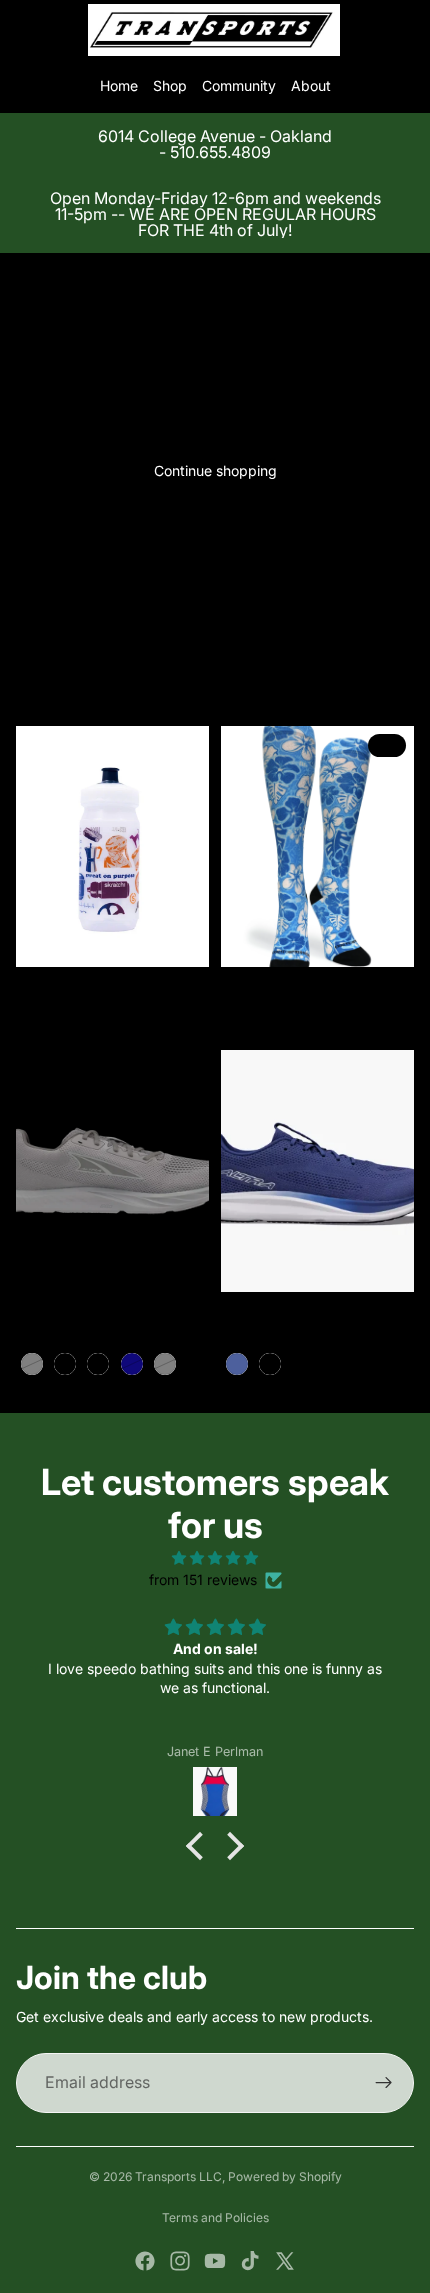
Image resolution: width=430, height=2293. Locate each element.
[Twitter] (285, 2261)
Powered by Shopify (285, 2176)
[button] (200, 1846)
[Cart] (406, 30)
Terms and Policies (215, 2217)
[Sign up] (384, 2083)
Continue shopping (215, 470)
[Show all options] (194, 1363)
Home (119, 85)
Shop (170, 85)
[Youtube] (215, 2261)
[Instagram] (180, 2261)
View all (215, 628)
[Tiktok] (250, 2261)
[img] (215, 1558)
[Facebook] (145, 2261)
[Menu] (23, 30)
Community (239, 85)
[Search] (66, 30)
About (311, 85)
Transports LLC (178, 2176)
